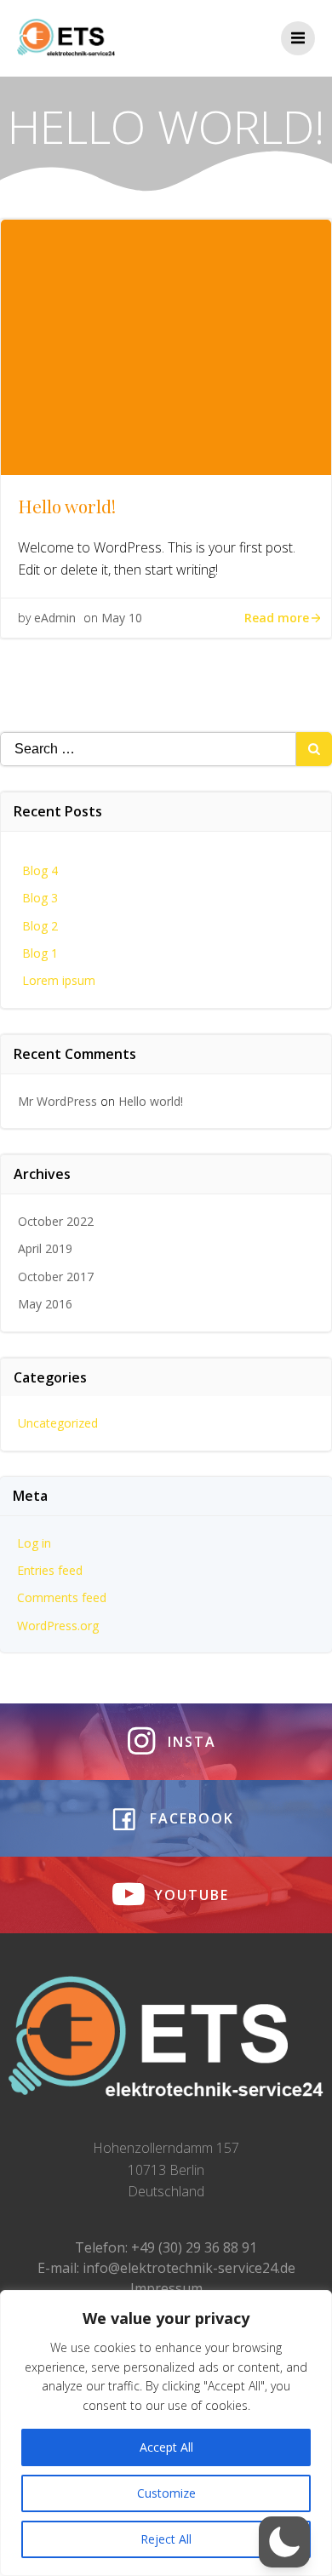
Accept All (166, 2447)
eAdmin (55, 618)
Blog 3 (40, 898)
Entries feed (50, 1570)
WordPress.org (58, 1626)
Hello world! (151, 1101)
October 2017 (56, 1277)
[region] (166, 2433)
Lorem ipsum (59, 980)
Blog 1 (40, 953)
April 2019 (45, 1248)
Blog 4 (40, 870)
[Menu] (298, 38)
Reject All (166, 2539)
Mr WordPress (57, 1101)
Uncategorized (58, 1423)
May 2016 (45, 1304)
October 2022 (56, 1221)
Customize (166, 2493)
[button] (284, 2542)
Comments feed (62, 1597)
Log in (34, 1543)
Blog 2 (40, 926)
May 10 (122, 618)
